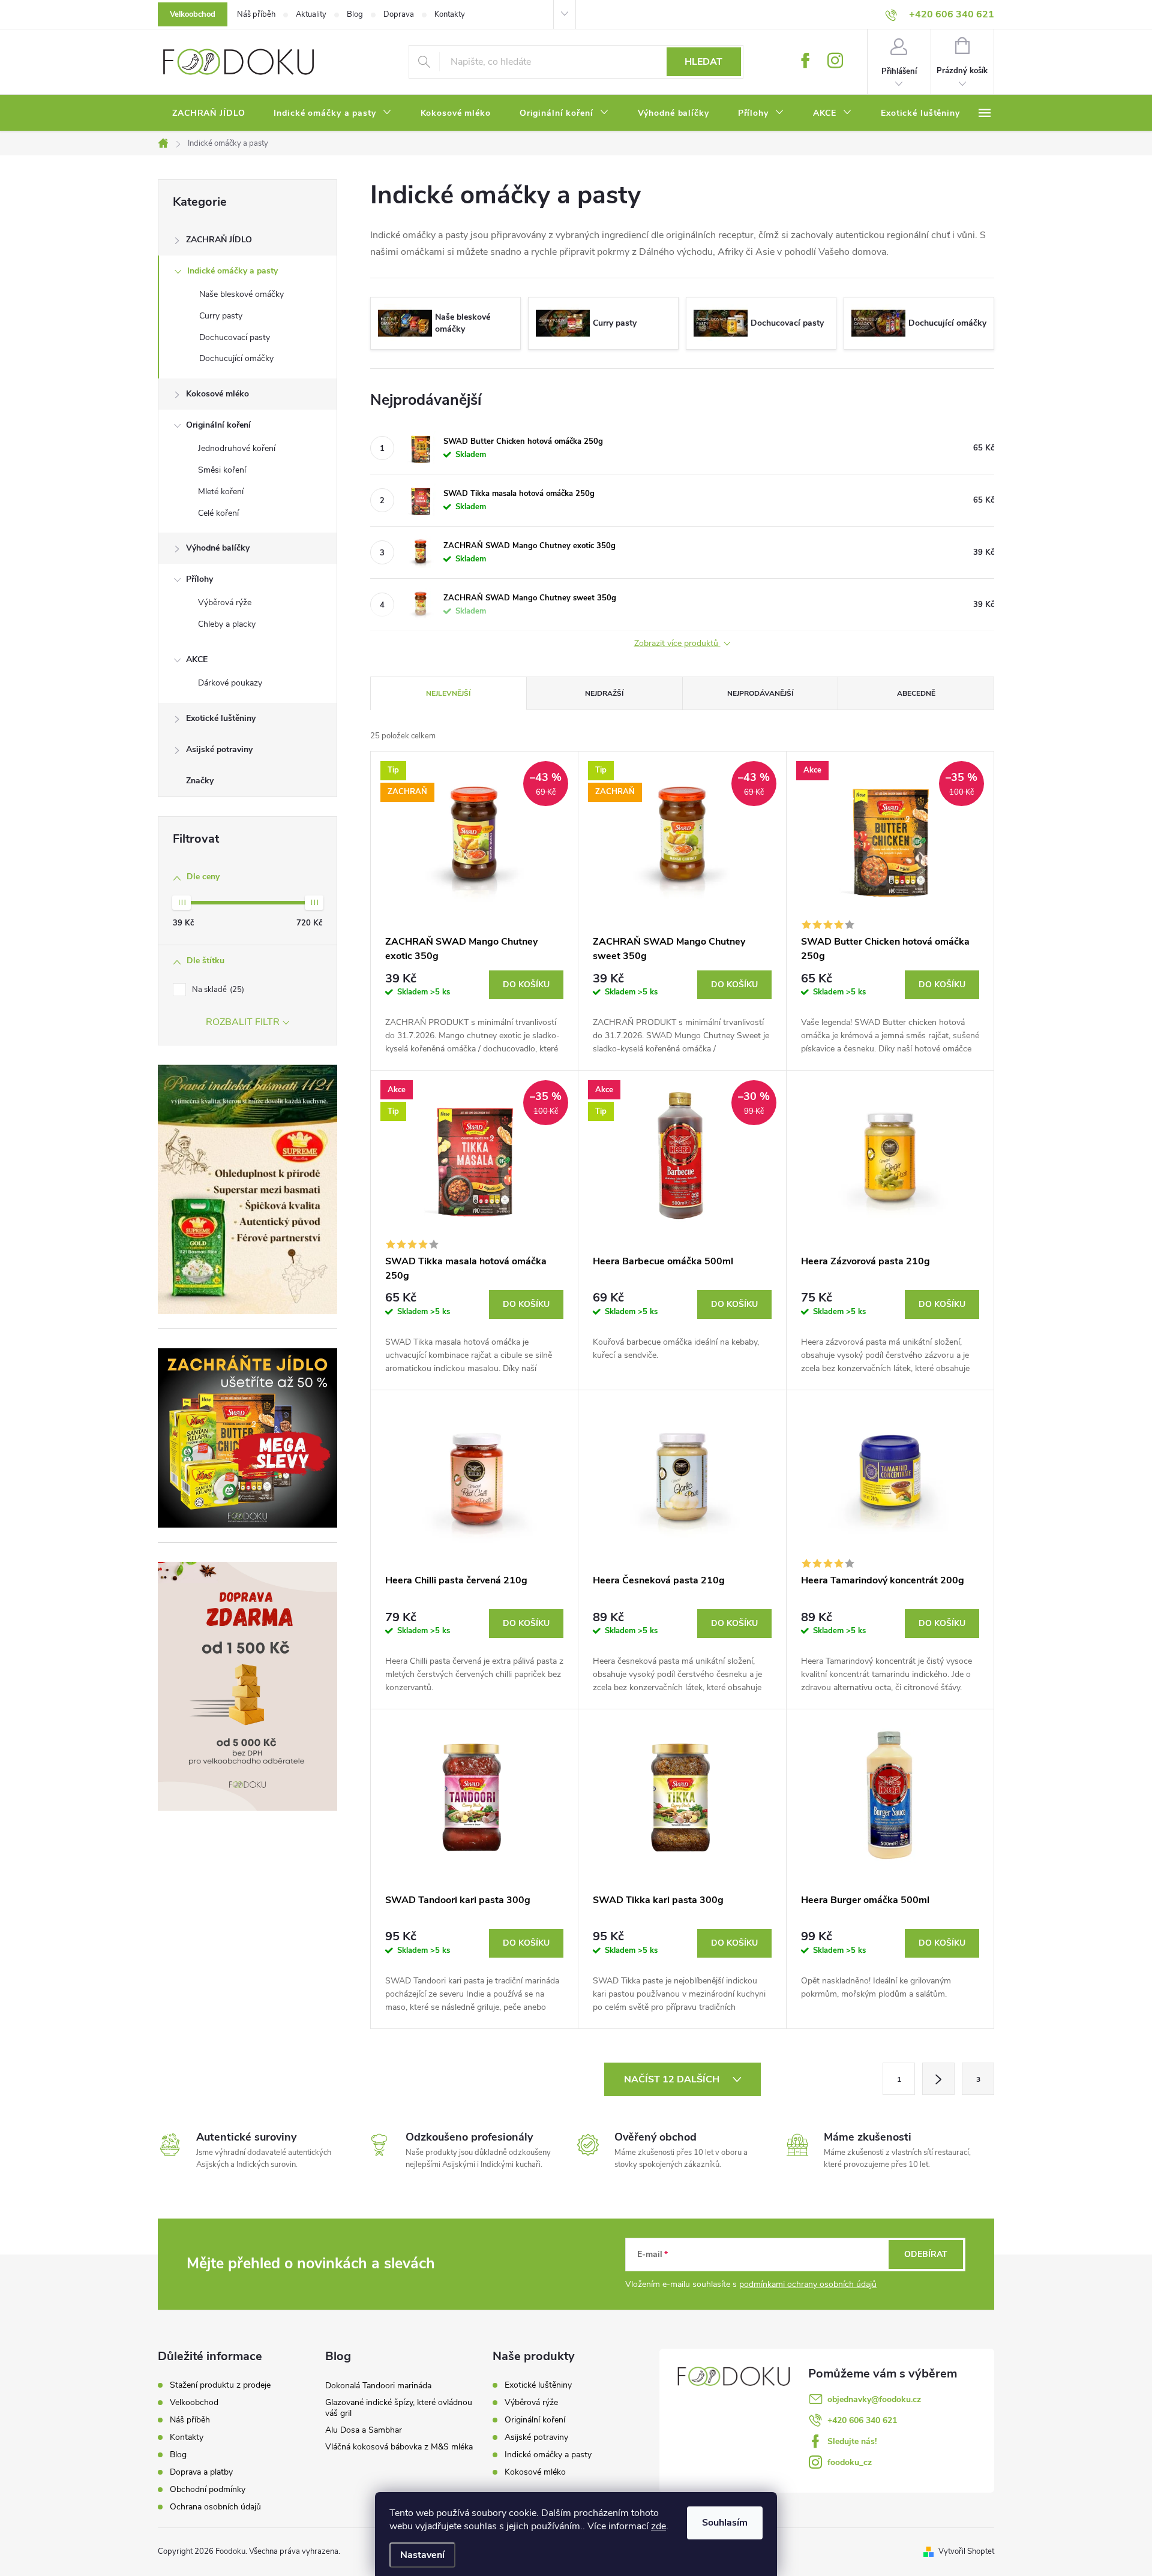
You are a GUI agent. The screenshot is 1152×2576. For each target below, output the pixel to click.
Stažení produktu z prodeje (220, 2385)
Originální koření (218, 425)
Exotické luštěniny (221, 718)
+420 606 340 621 (862, 2420)
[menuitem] (208, 113)
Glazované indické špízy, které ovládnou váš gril (399, 2408)
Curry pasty (221, 316)
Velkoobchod (193, 14)
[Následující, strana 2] (938, 2079)
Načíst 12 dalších (673, 2079)
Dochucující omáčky (236, 358)
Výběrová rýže (225, 602)
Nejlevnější (448, 693)
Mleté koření (221, 492)
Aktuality (311, 14)
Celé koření (218, 513)
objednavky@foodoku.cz (874, 2399)
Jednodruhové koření (237, 448)
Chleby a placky (227, 624)
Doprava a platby (201, 2472)
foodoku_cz (850, 2462)
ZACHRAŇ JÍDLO (219, 240)
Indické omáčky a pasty (232, 271)
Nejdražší (604, 693)
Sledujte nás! (852, 2441)
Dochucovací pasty (235, 337)
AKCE (197, 659)
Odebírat (926, 2254)
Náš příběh (256, 14)
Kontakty (450, 14)
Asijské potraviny (219, 749)
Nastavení (422, 2555)
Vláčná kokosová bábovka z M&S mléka (399, 2447)
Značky (200, 781)
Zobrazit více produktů (677, 644)
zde (658, 2526)
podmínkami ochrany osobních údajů (808, 2284)
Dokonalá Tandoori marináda (378, 2386)
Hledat (703, 62)
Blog (355, 14)
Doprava (399, 14)
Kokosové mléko (217, 394)
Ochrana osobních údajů (215, 2507)
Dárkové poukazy (230, 683)
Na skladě (217, 990)
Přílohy (199, 579)
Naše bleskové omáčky (241, 294)
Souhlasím (725, 2523)
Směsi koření (222, 470)
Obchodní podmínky (208, 2490)
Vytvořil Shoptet (966, 2551)
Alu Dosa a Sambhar (364, 2430)
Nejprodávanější (760, 693)
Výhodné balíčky (218, 548)
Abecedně (916, 693)
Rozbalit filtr (243, 1022)
